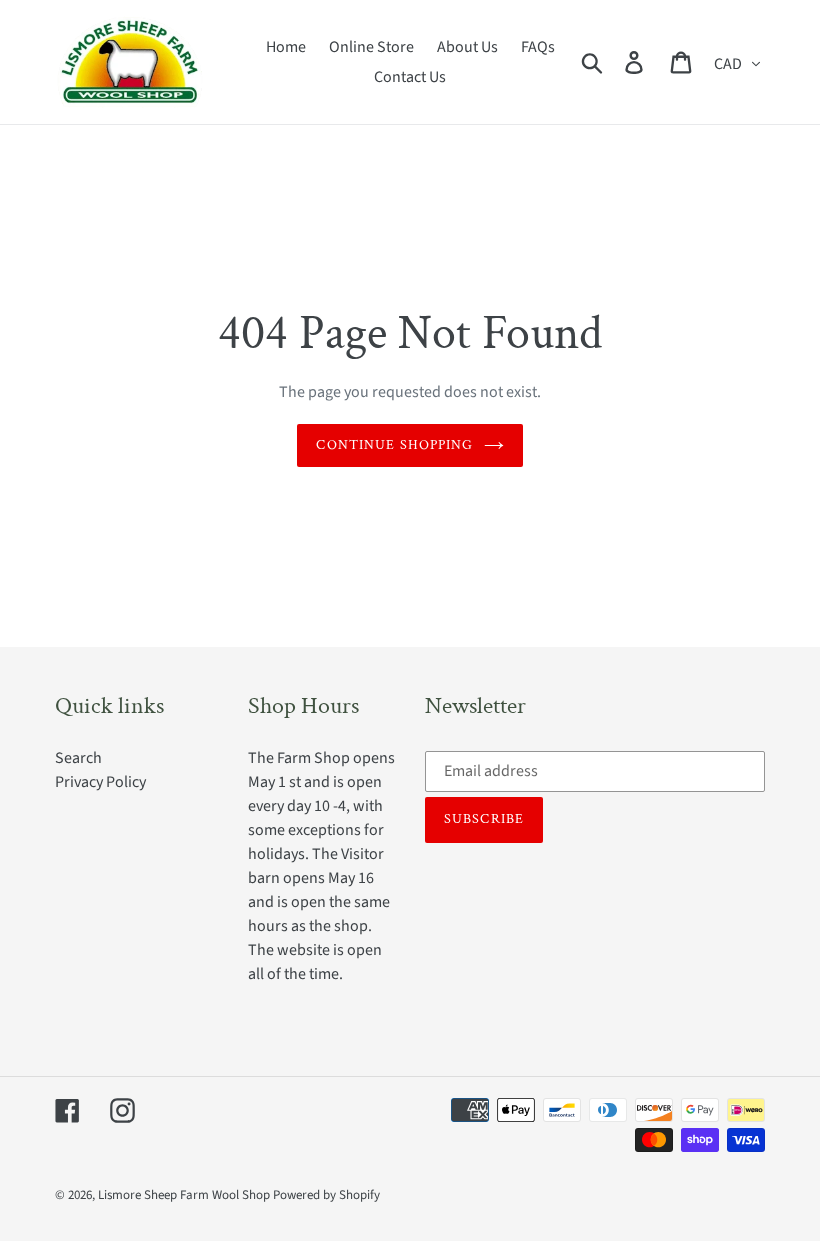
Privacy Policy (100, 782)
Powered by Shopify (326, 1195)
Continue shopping (394, 445)
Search (78, 758)
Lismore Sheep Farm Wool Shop (184, 1195)
